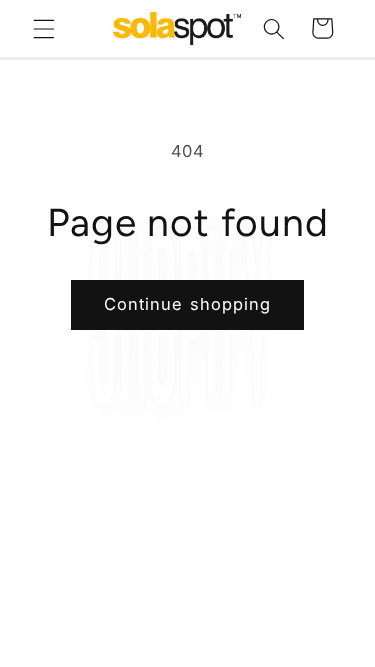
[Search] (274, 28)
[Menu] (44, 28)
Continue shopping (188, 304)
